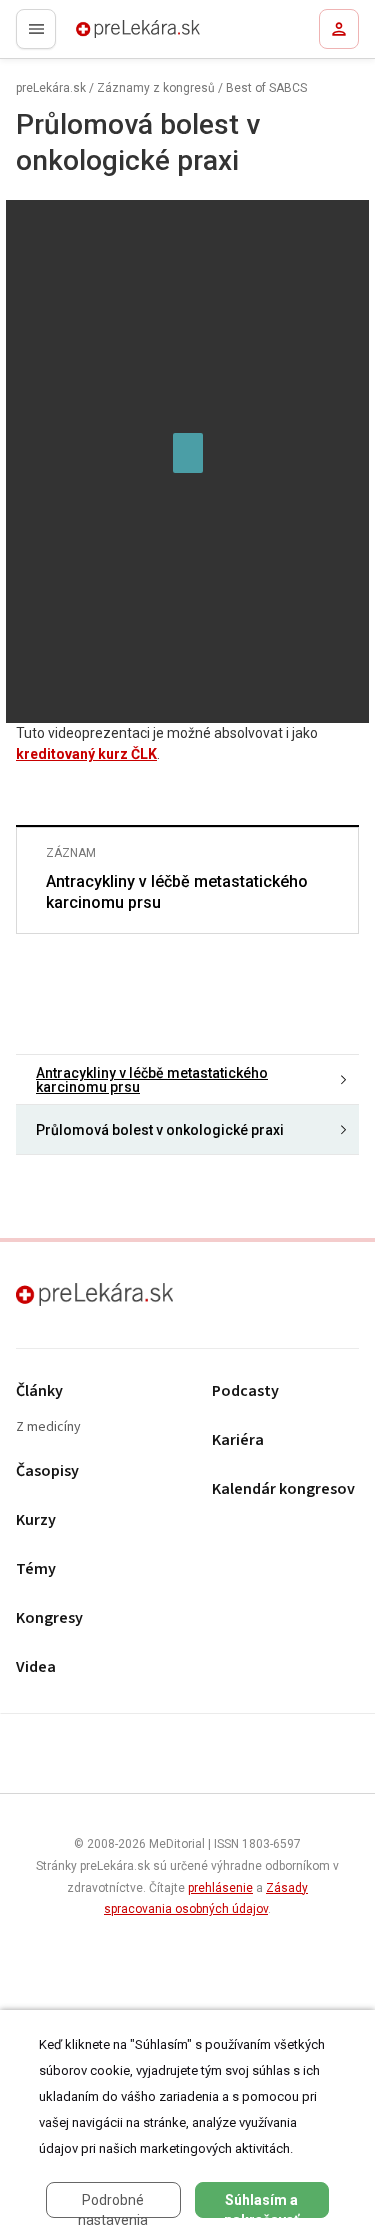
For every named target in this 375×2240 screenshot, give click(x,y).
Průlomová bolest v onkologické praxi (160, 1130)
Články (39, 1391)
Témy (36, 1569)
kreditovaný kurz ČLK (86, 754)
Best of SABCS (266, 88)
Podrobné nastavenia (113, 2205)
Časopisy (47, 1471)
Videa (36, 1667)
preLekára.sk (102, 35)
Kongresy (49, 1618)
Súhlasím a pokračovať (261, 2205)
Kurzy (36, 1520)
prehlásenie (220, 1888)
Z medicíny (48, 1427)
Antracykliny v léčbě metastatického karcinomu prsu (177, 892)
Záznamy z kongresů (156, 88)
